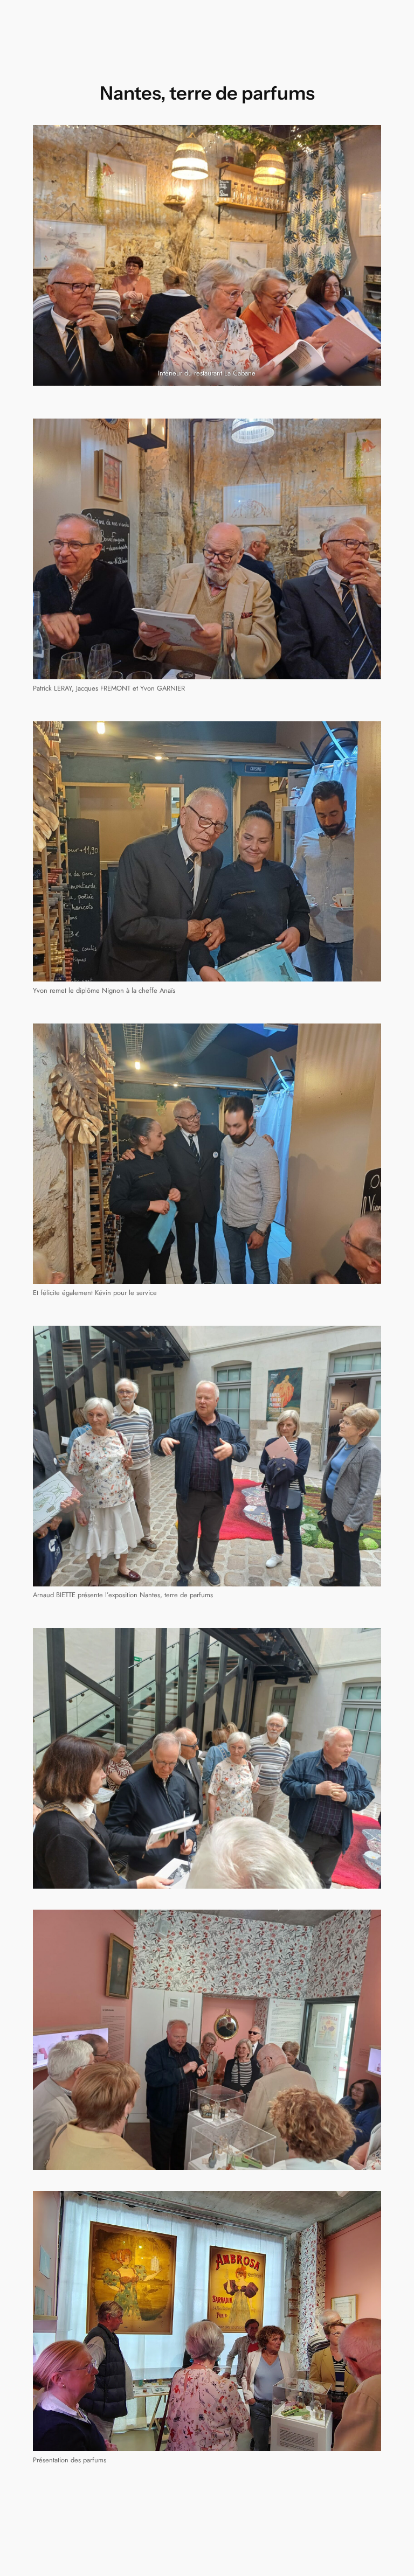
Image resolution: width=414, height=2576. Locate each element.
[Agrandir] (367, 433)
